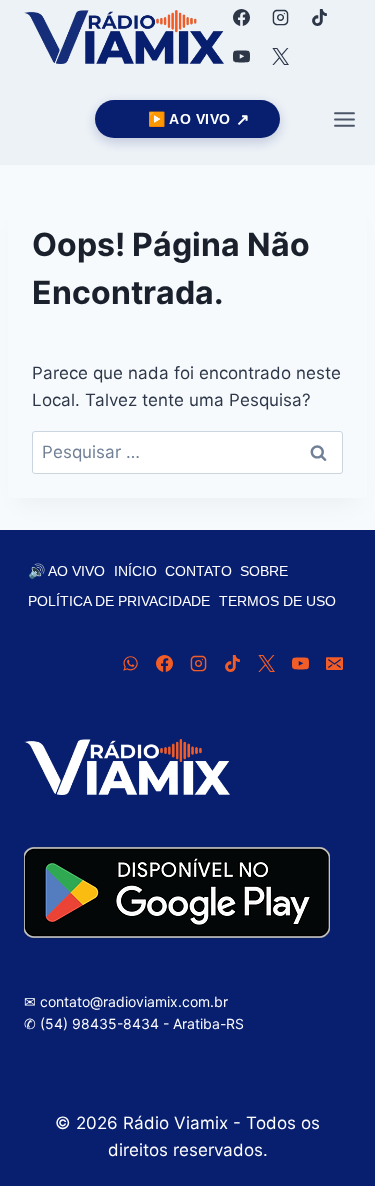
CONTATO (198, 571)
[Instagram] (280, 17)
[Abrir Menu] (344, 119)
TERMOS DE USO (277, 601)
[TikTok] (319, 17)
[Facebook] (241, 17)
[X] (280, 56)
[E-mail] (334, 664)
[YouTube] (241, 56)
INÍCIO (135, 571)
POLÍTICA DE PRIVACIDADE (119, 601)
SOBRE (264, 571)
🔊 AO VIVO (66, 571)
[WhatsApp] (130, 664)
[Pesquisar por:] (187, 452)
